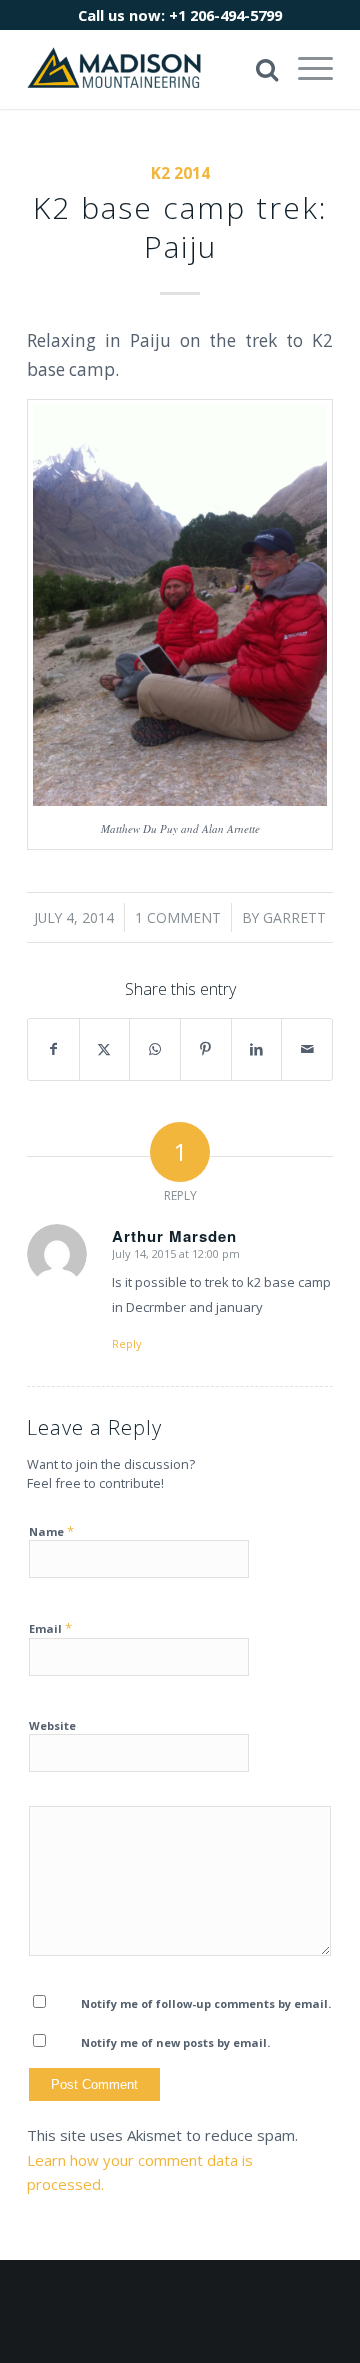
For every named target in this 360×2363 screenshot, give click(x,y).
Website (52, 1725)
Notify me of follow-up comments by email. (206, 2003)
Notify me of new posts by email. (175, 2042)
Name (51, 1531)
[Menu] (305, 69)
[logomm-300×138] (149, 69)
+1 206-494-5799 (225, 15)
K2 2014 (180, 173)
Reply (127, 1343)
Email (50, 1628)
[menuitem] (305, 69)
